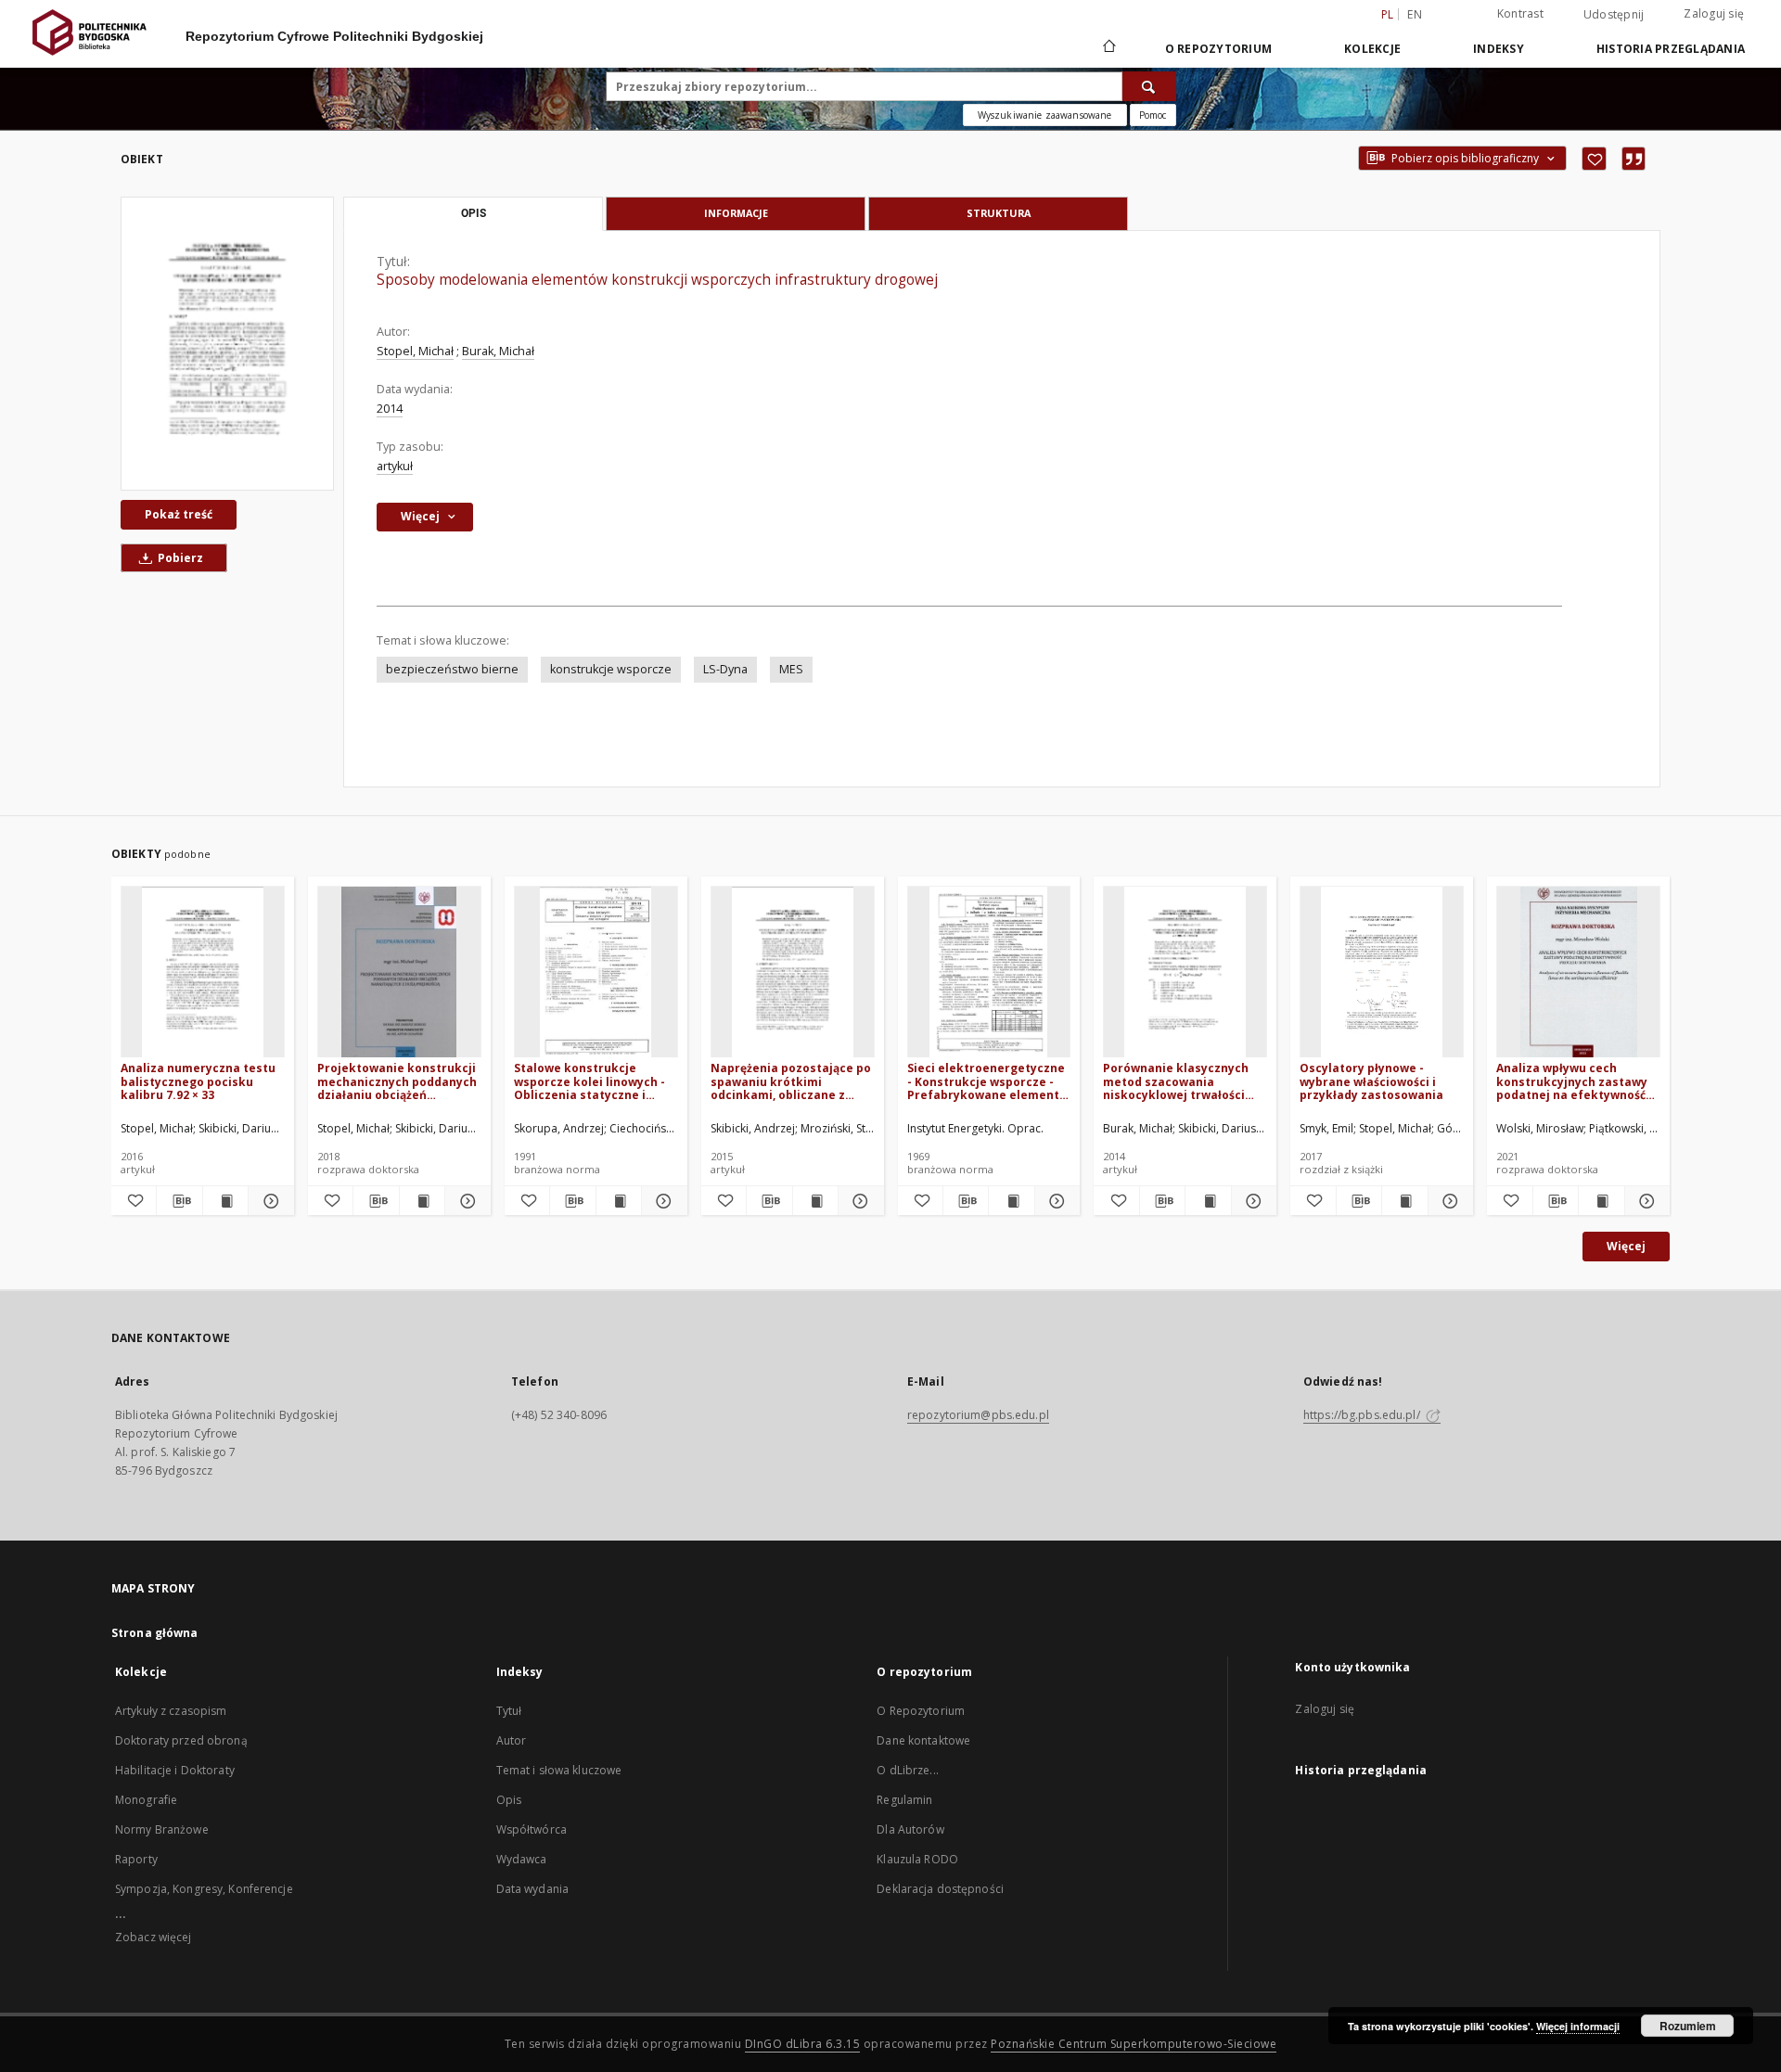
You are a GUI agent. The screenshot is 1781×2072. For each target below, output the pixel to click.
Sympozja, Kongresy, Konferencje (204, 1889)
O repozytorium (1219, 49)
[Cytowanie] (1634, 159)
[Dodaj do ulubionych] (1594, 159)
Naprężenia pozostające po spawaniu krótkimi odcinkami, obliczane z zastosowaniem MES (791, 1081)
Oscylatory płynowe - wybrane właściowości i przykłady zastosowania (1371, 1081)
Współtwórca (532, 1829)
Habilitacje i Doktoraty (175, 1770)
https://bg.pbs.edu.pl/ (1363, 1415)
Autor (512, 1740)
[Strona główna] (1108, 48)
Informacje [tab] (736, 213)
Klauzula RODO (917, 1859)
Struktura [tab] (999, 213)
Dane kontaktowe (923, 1740)
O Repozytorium (921, 1711)
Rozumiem (1688, 2026)
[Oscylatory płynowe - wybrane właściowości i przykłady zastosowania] (1382, 972)
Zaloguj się (1714, 13)
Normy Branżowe (162, 1829)
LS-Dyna (725, 669)
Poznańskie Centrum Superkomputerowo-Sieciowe (1134, 2044)
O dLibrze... (907, 1770)
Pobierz (179, 558)
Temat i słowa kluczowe (559, 1770)
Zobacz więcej (154, 1937)
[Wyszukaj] (1149, 86)
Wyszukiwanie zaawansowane (1045, 115)
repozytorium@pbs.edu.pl (978, 1415)
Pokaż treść (179, 514)
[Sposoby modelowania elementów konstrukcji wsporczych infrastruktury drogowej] (227, 344)
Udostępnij (1614, 15)
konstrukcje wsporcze (611, 669)
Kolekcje (1372, 49)
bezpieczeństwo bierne (452, 669)
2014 (390, 409)
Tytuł (509, 1711)
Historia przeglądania (1671, 49)
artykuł (395, 466)
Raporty (136, 1859)
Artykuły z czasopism (171, 1711)
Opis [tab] (474, 213)
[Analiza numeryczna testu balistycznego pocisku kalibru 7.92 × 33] (203, 972)
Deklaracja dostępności (940, 1889)
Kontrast (1520, 13)
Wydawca (522, 1859)
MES (791, 669)
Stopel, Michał (415, 351)
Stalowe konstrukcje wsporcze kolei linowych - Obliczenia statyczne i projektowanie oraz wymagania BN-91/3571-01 (590, 1081)
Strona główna (155, 1633)
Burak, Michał (498, 351)
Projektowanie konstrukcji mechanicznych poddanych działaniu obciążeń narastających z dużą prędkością (397, 1081)
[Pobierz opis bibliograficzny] (179, 1201)
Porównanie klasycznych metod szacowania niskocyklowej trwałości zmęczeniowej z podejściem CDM (1185, 1081)
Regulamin (904, 1800)
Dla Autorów (910, 1829)
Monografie (146, 1800)
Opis (509, 1800)
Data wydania (532, 1889)
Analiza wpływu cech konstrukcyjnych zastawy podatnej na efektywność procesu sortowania (1572, 1081)
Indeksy (1499, 49)
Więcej (1626, 1246)
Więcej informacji (1578, 2026)
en (1415, 14)
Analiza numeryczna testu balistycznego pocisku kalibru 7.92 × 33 (198, 1081)
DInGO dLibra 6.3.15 (803, 2044)
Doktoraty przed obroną (181, 1740)
